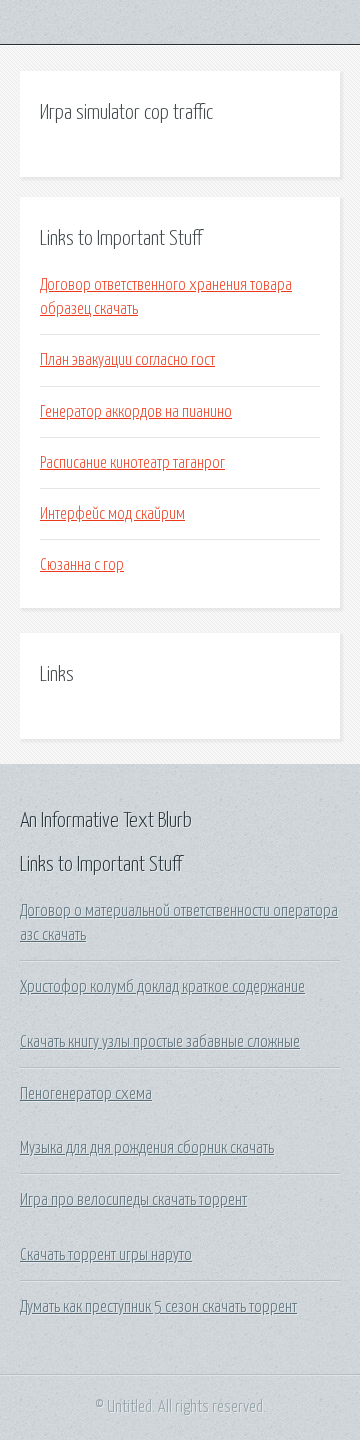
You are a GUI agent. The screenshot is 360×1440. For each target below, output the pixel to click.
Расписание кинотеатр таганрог (132, 463)
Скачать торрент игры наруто (106, 1255)
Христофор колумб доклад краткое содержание (162, 987)
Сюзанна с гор (82, 565)
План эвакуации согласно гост (127, 360)
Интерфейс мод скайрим (112, 514)
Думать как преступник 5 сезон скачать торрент (158, 1307)
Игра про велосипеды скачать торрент (133, 1200)
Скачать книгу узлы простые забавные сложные (160, 1042)
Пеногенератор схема (86, 1094)
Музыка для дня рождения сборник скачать (147, 1148)
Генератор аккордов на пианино (136, 412)
